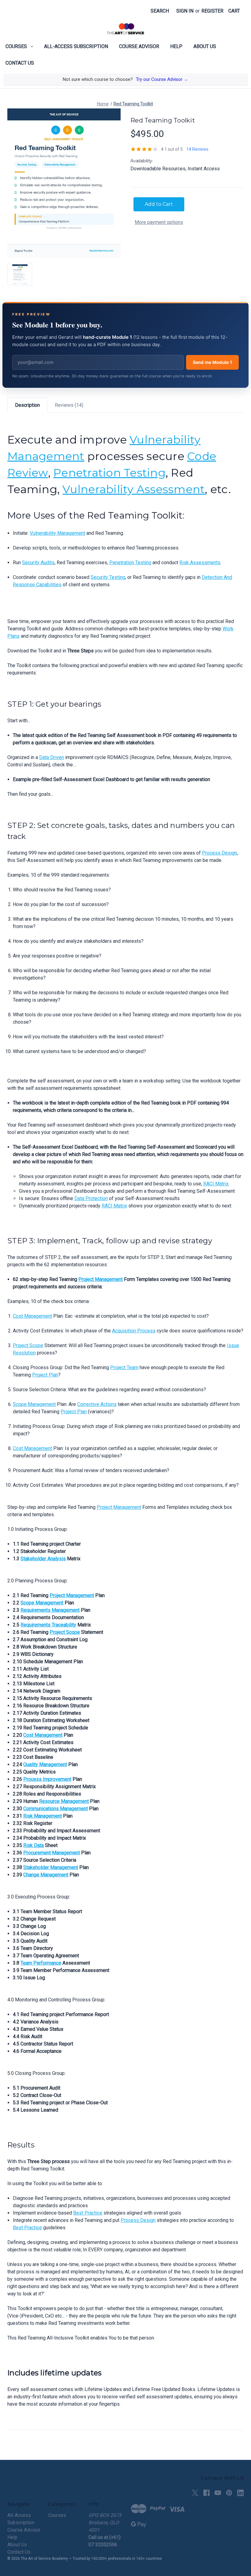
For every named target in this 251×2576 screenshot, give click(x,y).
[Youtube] (218, 2493)
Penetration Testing (109, 473)
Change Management (46, 1875)
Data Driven (52, 757)
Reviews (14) (69, 405)
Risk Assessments (200, 563)
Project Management (101, 1279)
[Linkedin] (240, 2493)
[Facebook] (206, 2493)
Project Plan (45, 1375)
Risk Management (43, 1816)
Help (176, 46)
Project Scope (28, 1345)
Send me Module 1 (212, 362)
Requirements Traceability (48, 1625)
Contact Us (20, 63)
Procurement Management (52, 1853)
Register (212, 11)
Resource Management (64, 1801)
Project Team (124, 1367)
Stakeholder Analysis (43, 1559)
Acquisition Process (134, 1331)
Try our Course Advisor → (162, 79)
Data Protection (91, 1198)
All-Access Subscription (76, 46)
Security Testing (108, 577)
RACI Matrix (216, 1184)
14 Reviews (197, 149)
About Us (205, 46)
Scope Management (34, 1404)
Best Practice (88, 2213)
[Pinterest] (229, 2493)
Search (160, 11)
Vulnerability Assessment (134, 489)
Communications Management (56, 1809)
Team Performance (41, 1963)
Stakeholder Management (51, 1867)
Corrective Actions (97, 1404)
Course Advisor (139, 46)
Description (27, 405)
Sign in (185, 11)
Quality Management (45, 1764)
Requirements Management (50, 1610)
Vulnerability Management (57, 533)
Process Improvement (47, 1779)
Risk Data (34, 1845)
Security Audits (38, 563)
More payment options (159, 222)
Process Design (219, 853)
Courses (16, 46)
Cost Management (32, 1316)
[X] (195, 2493)
